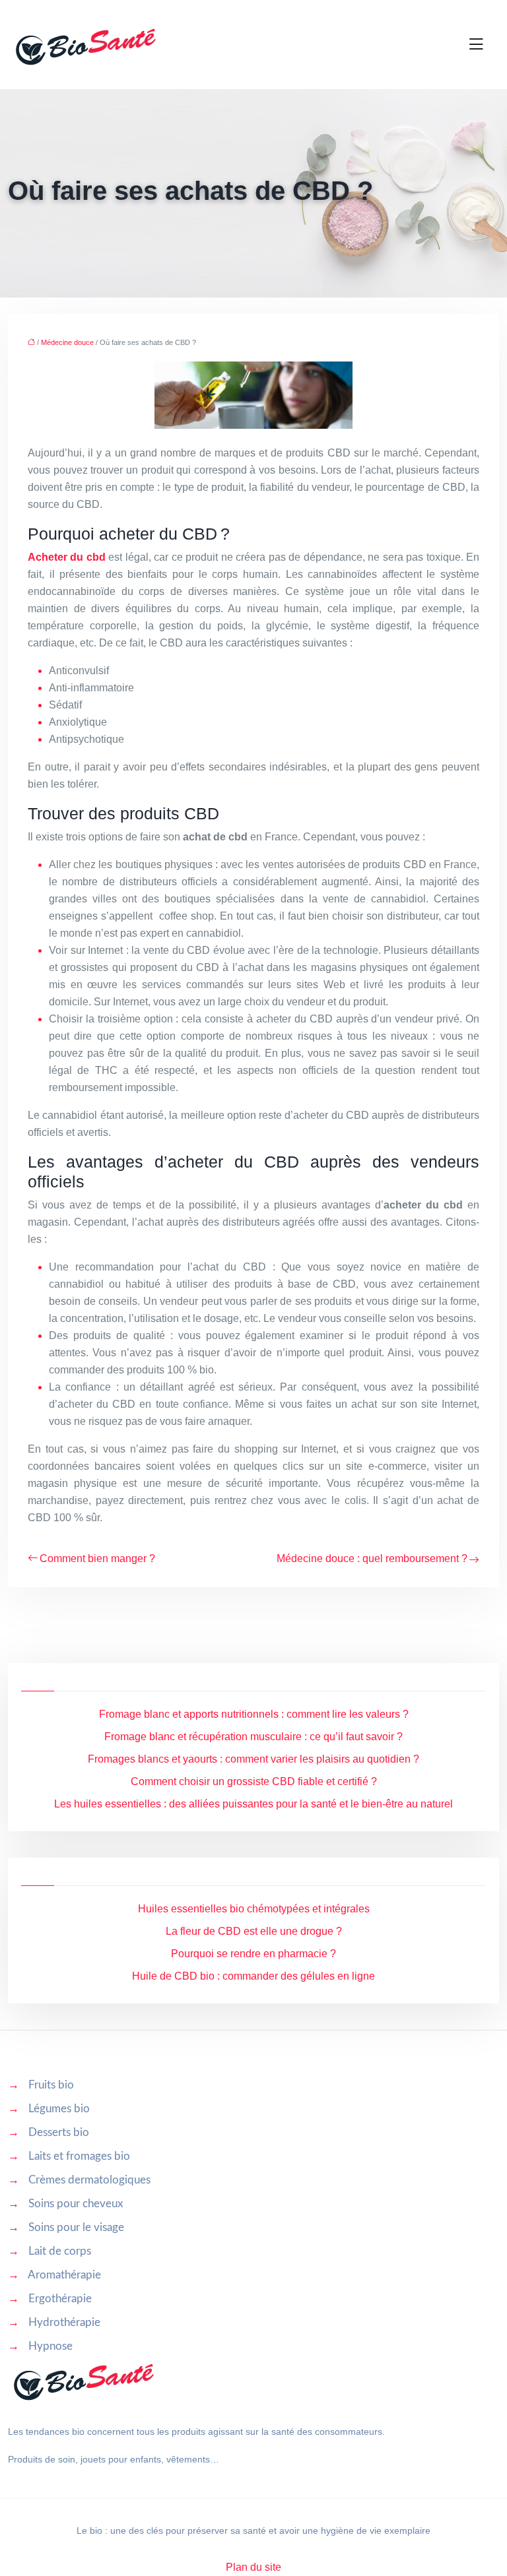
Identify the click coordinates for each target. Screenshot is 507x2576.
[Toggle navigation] (476, 45)
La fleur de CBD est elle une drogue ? (254, 1931)
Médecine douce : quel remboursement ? (372, 1558)
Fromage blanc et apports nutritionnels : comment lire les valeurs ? (254, 1714)
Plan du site (253, 2567)
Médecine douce (67, 342)
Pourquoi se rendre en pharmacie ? (253, 1954)
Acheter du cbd (67, 557)
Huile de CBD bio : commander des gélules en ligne (253, 1976)
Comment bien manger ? (97, 1558)
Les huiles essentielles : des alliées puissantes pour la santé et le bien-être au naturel (253, 1804)
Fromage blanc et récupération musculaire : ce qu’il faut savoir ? (253, 1737)
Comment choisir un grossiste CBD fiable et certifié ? (254, 1781)
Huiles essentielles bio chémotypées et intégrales (254, 1909)
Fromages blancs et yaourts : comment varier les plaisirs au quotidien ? (253, 1759)
